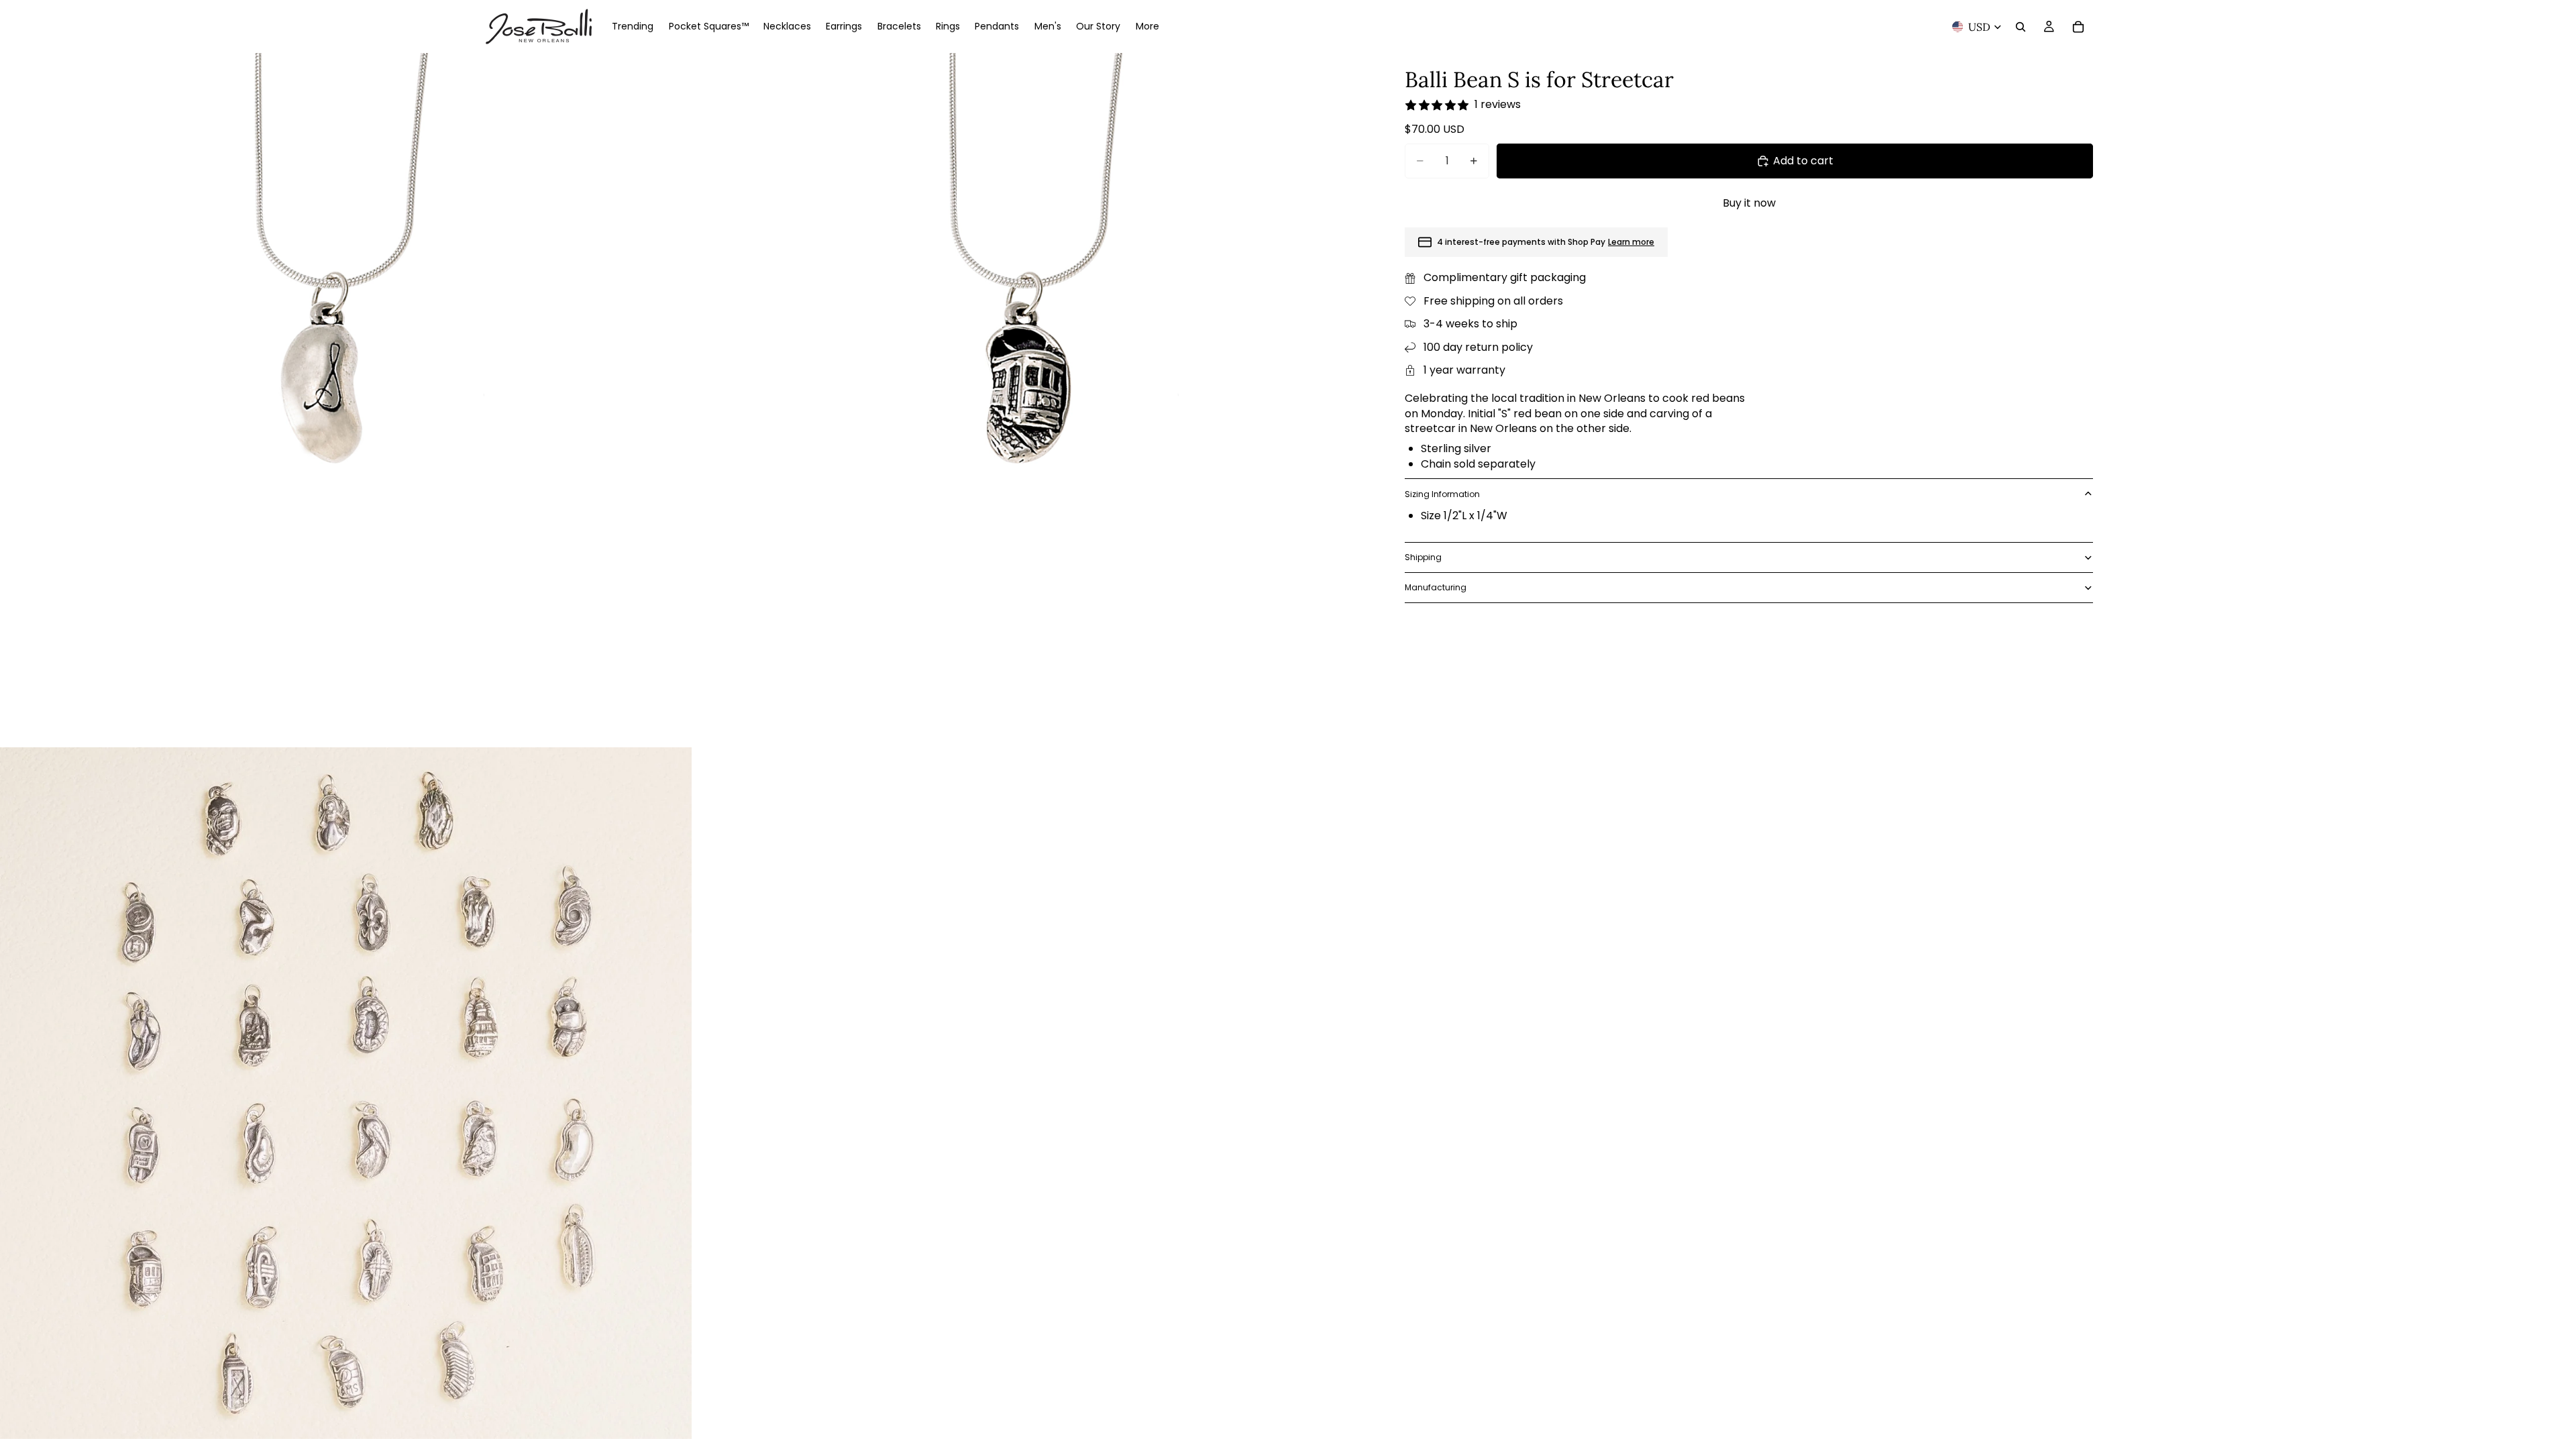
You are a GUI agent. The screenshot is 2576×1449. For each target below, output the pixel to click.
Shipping (1423, 557)
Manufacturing (1436, 587)
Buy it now (1749, 203)
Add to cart (1803, 161)
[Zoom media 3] (346, 1093)
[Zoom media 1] (346, 399)
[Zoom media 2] (1040, 399)
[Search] (2021, 27)
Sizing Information (1442, 494)
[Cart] (2078, 27)
